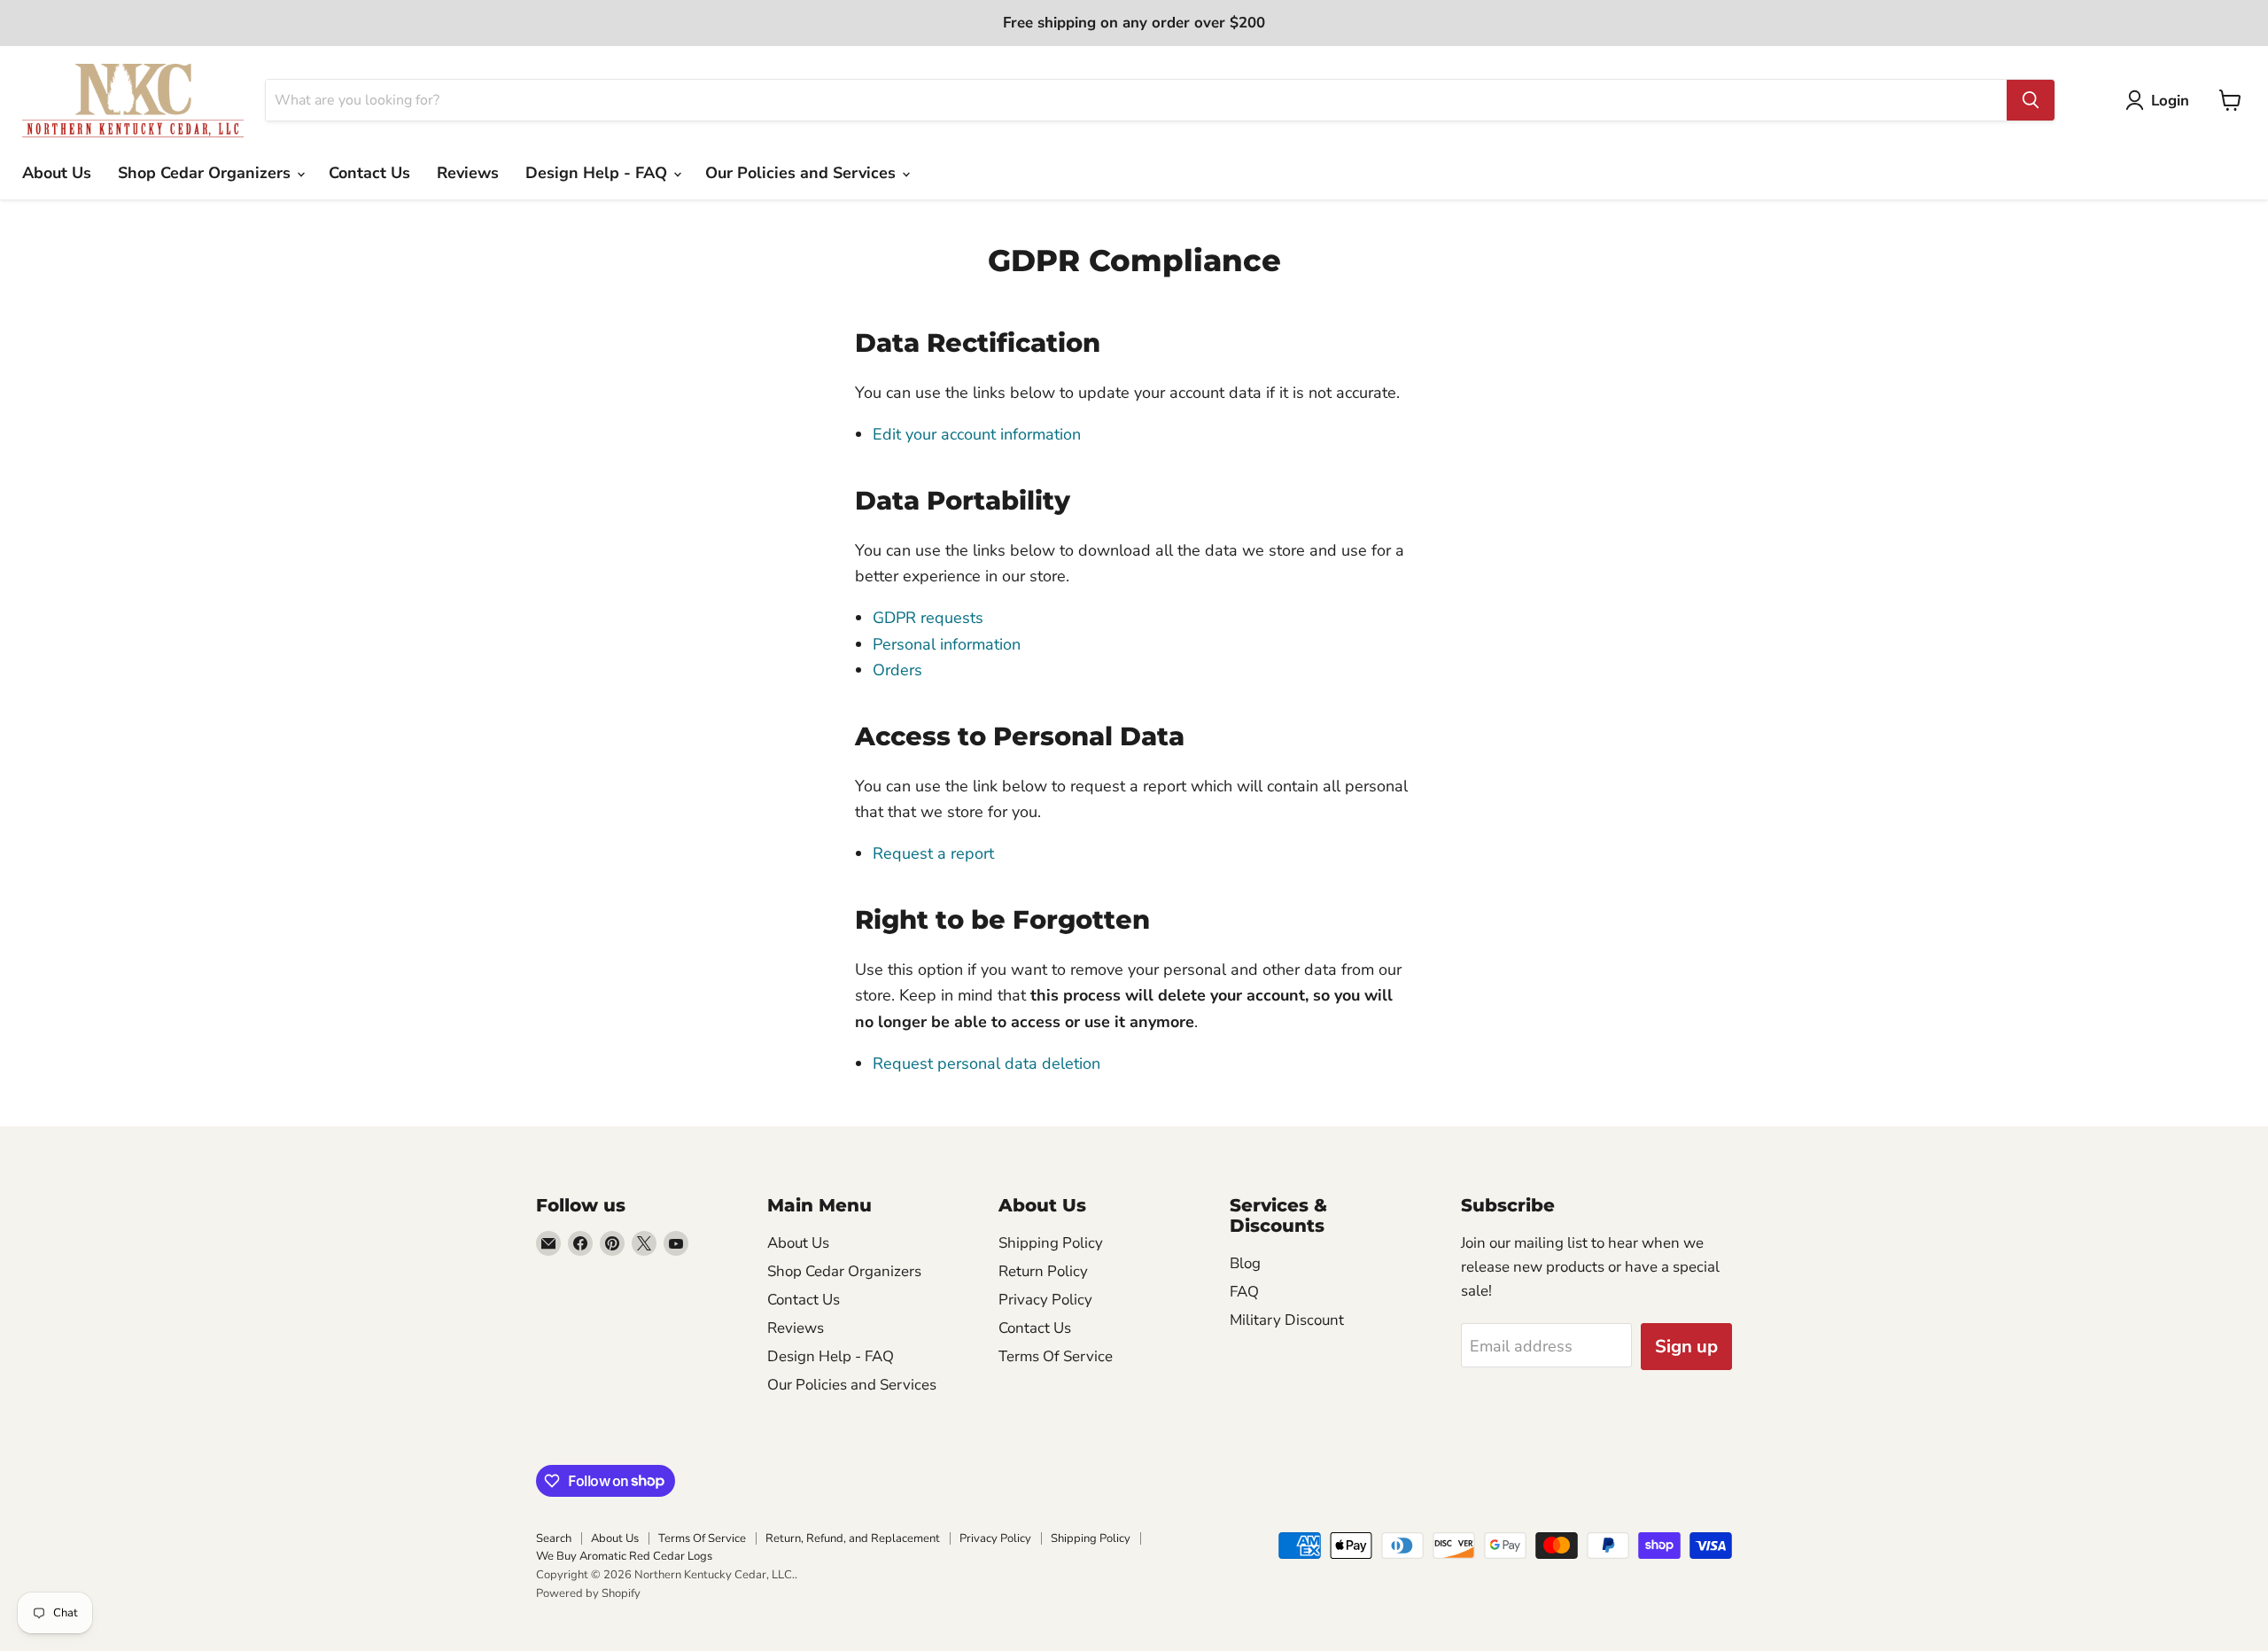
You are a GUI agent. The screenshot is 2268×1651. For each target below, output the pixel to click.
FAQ (1244, 1292)
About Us (57, 173)
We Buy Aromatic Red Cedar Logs (624, 1556)
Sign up (1686, 1347)
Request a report (933, 853)
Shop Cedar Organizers (206, 173)
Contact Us (369, 173)
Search (554, 1538)
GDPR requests (928, 618)
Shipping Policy (1051, 1243)
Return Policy (1043, 1271)
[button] (2161, 100)
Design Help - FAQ (598, 173)
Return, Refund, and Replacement (853, 1538)
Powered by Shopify (588, 1593)
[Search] (2031, 100)
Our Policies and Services (803, 173)
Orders (897, 670)
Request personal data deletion (986, 1063)
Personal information (947, 644)
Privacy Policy (1045, 1300)
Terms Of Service (1056, 1356)
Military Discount (1287, 1320)
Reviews (468, 173)
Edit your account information (977, 434)
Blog (1245, 1263)
